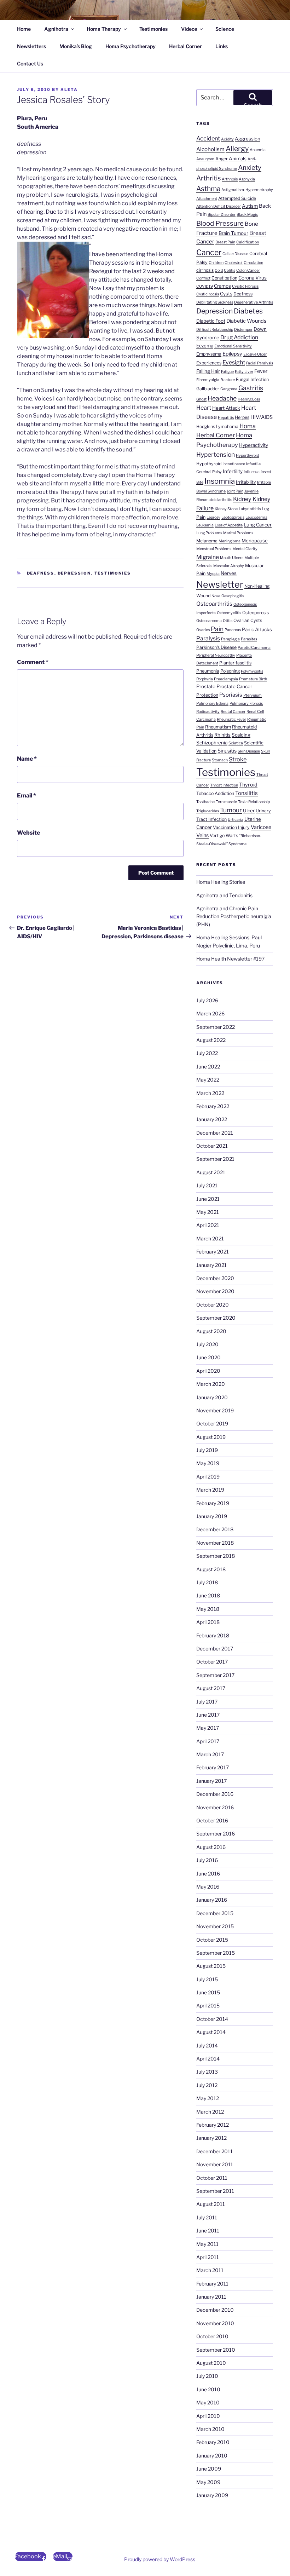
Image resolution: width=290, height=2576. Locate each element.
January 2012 (211, 2138)
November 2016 (215, 1807)
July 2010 (207, 2376)
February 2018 (213, 1635)
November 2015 (215, 1926)
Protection (207, 695)
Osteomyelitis (229, 613)
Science (225, 29)
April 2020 (208, 1371)
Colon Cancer (248, 270)
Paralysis (208, 638)
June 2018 (208, 1595)
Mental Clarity (245, 549)
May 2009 (208, 2482)
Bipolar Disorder (222, 215)
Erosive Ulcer (255, 354)
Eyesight (234, 362)
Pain (217, 629)
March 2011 (210, 2270)
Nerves (229, 573)
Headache (222, 398)
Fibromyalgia (208, 380)
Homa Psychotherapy (130, 46)
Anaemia (258, 150)
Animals (238, 159)
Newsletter (220, 584)
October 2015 (212, 1940)
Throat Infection (224, 785)
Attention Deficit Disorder (219, 206)
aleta (69, 90)
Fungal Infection (252, 379)
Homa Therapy (104, 29)
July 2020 (207, 1344)
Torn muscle (226, 802)
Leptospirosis (233, 517)
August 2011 (211, 2204)
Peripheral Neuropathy (216, 655)
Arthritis (208, 178)
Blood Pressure (220, 223)
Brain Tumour (233, 233)
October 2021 (212, 1146)
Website (28, 833)
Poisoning (230, 671)
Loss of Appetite (229, 525)
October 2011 (212, 2178)
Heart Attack (226, 408)
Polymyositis (252, 671)
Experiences (209, 363)
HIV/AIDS (262, 417)
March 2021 (210, 1238)
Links (222, 46)
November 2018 (215, 1543)
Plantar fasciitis (235, 663)
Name (27, 759)
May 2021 (208, 1212)
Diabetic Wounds (246, 321)
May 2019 (208, 1463)
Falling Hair (208, 371)
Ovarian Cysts (248, 620)
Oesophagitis (233, 596)
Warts (232, 835)
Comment (33, 662)
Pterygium (253, 695)
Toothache (205, 802)
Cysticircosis (208, 294)
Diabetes (248, 311)
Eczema (205, 346)
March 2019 (210, 1490)
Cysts (226, 294)
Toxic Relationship (254, 802)
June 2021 (208, 1199)
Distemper (243, 330)
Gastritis (251, 388)
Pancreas (233, 630)
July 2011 (207, 2217)
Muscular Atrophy (229, 566)
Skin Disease (249, 751)
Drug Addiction (239, 337)
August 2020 (211, 1331)
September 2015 (216, 1953)
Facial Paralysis (260, 363)
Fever (261, 371)
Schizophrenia (212, 743)
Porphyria (205, 679)
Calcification (248, 242)
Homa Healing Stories (221, 882)
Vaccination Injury (231, 827)
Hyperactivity (254, 445)
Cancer (209, 252)
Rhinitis (222, 735)
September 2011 (215, 2191)
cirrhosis (205, 270)
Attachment (207, 199)
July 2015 (207, 1979)
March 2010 (210, 2429)
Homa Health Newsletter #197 (230, 959)
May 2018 (208, 1609)
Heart (204, 408)
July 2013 (207, 2072)
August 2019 (211, 1437)
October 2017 (212, 1662)
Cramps (222, 286)
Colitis (230, 270)
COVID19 (205, 286)
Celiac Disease (235, 254)
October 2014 (212, 2019)
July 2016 (207, 1860)
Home (24, 29)
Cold (219, 270)
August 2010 (211, 2363)
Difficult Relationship (215, 330)
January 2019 (212, 1516)
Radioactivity (208, 712)
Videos (189, 29)
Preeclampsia (226, 679)
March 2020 (211, 1384)
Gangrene (229, 389)
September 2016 (216, 1834)
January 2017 (211, 1781)
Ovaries (203, 630)
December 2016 (215, 1794)
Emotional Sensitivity (233, 346)
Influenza (252, 472)
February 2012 (213, 2125)
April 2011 (208, 2257)
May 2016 (208, 1887)
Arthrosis (230, 179)
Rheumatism (218, 727)
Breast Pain (225, 242)
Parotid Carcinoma (254, 648)
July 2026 (207, 1000)
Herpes (242, 417)
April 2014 (208, 2059)
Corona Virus (253, 278)
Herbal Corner (185, 46)
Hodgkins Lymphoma (217, 427)
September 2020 (216, 1318)
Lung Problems (209, 533)
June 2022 (208, 1067)
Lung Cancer (258, 525)
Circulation (253, 263)
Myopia (213, 574)
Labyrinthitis (250, 509)
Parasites (249, 639)
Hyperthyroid (247, 456)
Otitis (228, 621)
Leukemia (205, 525)
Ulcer (249, 811)
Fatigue (227, 372)
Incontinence (234, 464)
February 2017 (213, 1767)
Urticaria (236, 820)
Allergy (237, 149)
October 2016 (212, 1820)
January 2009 (212, 2495)
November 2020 (215, 1291)
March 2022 (210, 1093)
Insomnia (220, 481)
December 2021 (215, 1133)
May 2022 (208, 1080)
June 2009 (209, 2469)
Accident (208, 138)
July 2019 (207, 1450)
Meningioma (230, 541)
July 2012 (207, 2085)
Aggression (248, 139)
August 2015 (211, 1966)
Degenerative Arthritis (254, 302)
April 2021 (208, 1225)
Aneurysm (205, 159)
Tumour (231, 810)
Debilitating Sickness (215, 302)
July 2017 (207, 1702)
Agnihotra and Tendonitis (224, 895)
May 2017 (208, 1728)
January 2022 (212, 1119)
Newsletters (31, 46)
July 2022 (207, 1053)
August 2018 (211, 1569)
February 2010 (213, 2442)
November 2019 (215, 1410)
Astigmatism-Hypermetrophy (247, 190)
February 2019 (213, 1503)
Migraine (208, 557)
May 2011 (207, 2244)
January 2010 (212, 2456)
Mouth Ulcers (232, 558)
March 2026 (210, 1013)
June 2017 (208, 1715)
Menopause (255, 541)
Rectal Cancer (233, 712)
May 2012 (208, 2098)
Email (27, 796)
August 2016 (211, 1847)
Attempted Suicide (237, 198)
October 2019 (212, 1424)
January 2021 (211, 1265)
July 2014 (207, 2045)
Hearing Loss (249, 399)
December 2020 (215, 1278)
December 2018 (215, 1529)
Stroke (238, 759)
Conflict (203, 278)
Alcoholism (210, 149)
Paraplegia (230, 639)
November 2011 (215, 2164)
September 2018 (216, 1556)
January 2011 (211, 2297)
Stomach (220, 760)
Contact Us (30, 64)
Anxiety (250, 168)
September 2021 (215, 1159)
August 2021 (211, 1172)
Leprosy (213, 517)
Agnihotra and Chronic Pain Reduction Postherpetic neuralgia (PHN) (234, 916)
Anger (222, 159)
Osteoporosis (256, 613)
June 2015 (208, 1992)
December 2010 (215, 2310)
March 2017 (210, 1754)
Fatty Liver (244, 372)
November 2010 (215, 2323)
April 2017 (208, 1741)
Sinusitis (227, 751)
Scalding (241, 735)
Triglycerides (208, 811)
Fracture (228, 380)
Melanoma (207, 541)
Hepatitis (226, 418)
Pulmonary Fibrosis (246, 704)
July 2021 (207, 1185)
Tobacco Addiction (215, 793)
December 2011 (214, 2151)
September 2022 (216, 1027)
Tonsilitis (246, 793)
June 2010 (208, 2389)
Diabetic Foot (211, 321)
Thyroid (248, 785)
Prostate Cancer (234, 686)
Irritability (246, 482)
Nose (216, 596)
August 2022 (211, 1040)
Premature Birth (253, 679)
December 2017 (215, 1649)
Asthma (208, 189)
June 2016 (208, 1874)
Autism (250, 206)
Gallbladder (208, 389)
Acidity (227, 139)
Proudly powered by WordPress (160, 2559)
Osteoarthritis (214, 604)
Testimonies (153, 29)
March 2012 (210, 2112)
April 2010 (208, 2416)
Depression (74, 573)
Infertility (233, 471)
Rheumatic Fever (231, 719)
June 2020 (208, 1357)
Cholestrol (234, 263)
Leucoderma (256, 517)
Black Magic (247, 215)
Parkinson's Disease (216, 647)
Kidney (242, 499)
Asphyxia (247, 179)
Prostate (206, 686)
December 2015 (215, 1913)
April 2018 (208, 1622)
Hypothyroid (209, 464)
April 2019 (208, 1477)
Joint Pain (235, 491)
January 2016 (212, 1900)
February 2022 (213, 1106)
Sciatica (236, 743)
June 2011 (208, 2231)
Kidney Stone (226, 509)
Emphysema (209, 354)
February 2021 (213, 1252)
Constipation (224, 278)
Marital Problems (238, 533)
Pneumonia (208, 671)
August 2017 (211, 1688)
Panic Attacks (257, 629)
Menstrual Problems (214, 549)
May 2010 (208, 2402)
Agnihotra (56, 29)
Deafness (41, 573)
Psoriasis (231, 695)
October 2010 (212, 2336)
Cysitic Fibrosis (245, 286)
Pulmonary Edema (212, 704)
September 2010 (216, 2350)
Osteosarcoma (209, 621)
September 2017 (215, 1675)
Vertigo (217, 835)
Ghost (201, 399)
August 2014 (211, 2032)
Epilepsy (232, 354)
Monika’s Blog (76, 46)
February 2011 (212, 2284)
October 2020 (213, 1305)
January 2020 (212, 1397)
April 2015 (208, 2006)
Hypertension (216, 454)
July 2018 (207, 1582)
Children (216, 263)
